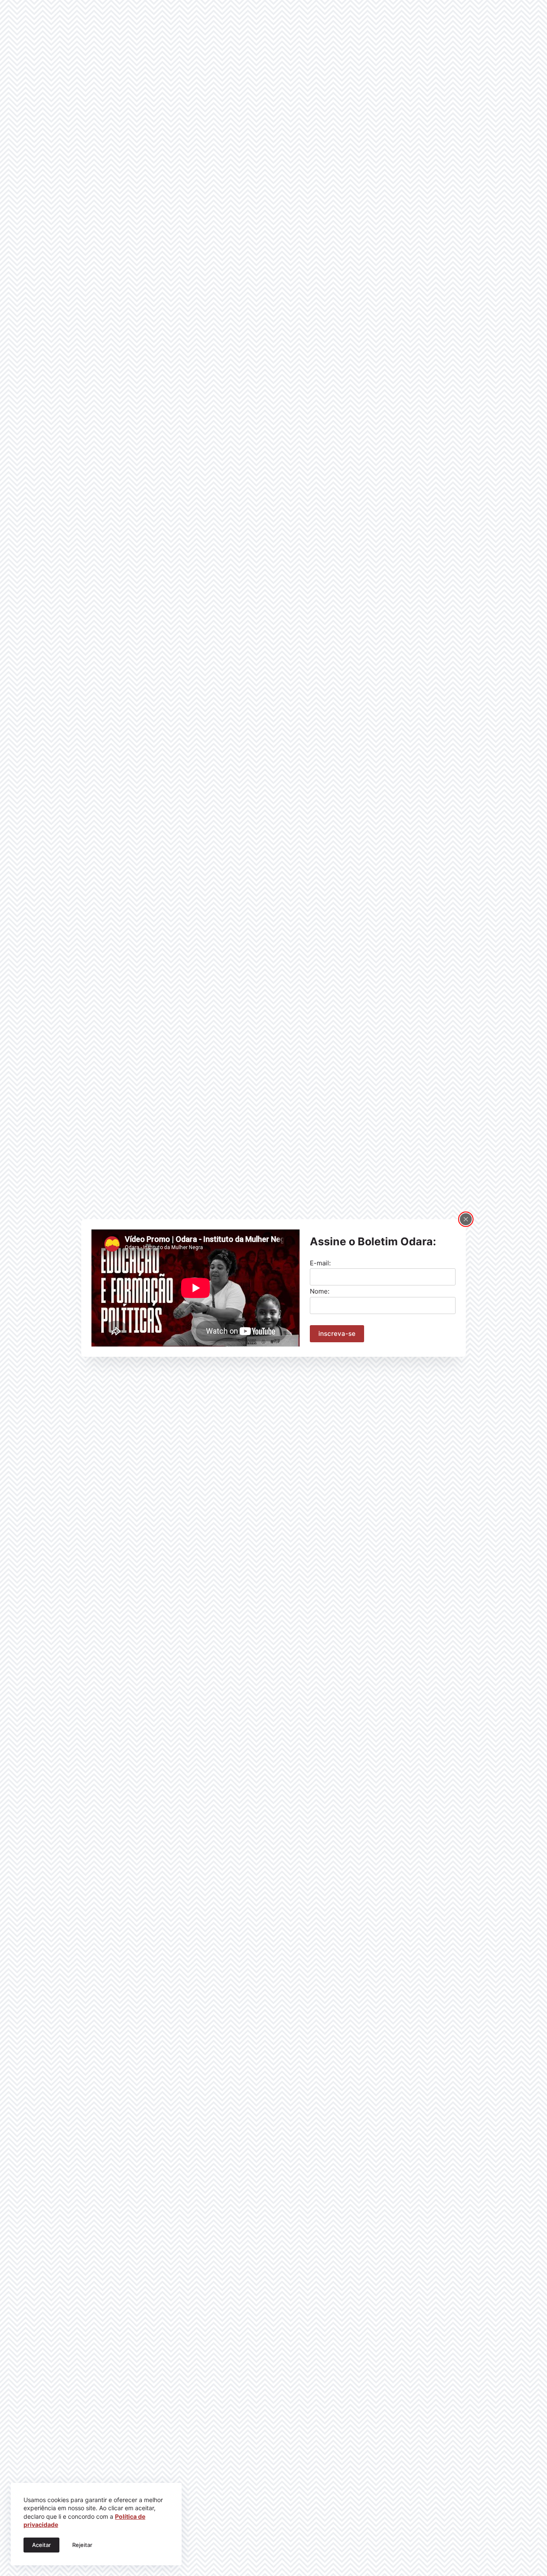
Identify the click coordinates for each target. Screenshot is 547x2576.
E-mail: (320, 1263)
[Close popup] (466, 1219)
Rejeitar (82, 2545)
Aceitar (41, 2545)
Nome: (320, 1291)
